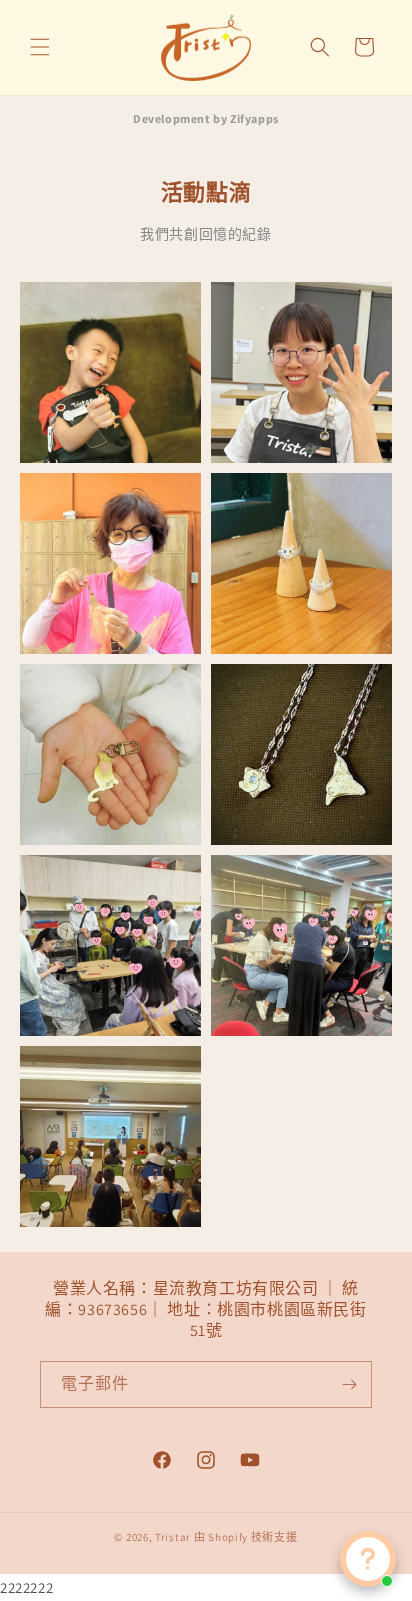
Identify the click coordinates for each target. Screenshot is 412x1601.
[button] (40, 47)
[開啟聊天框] (368, 1559)
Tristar (173, 1537)
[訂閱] (349, 1384)
